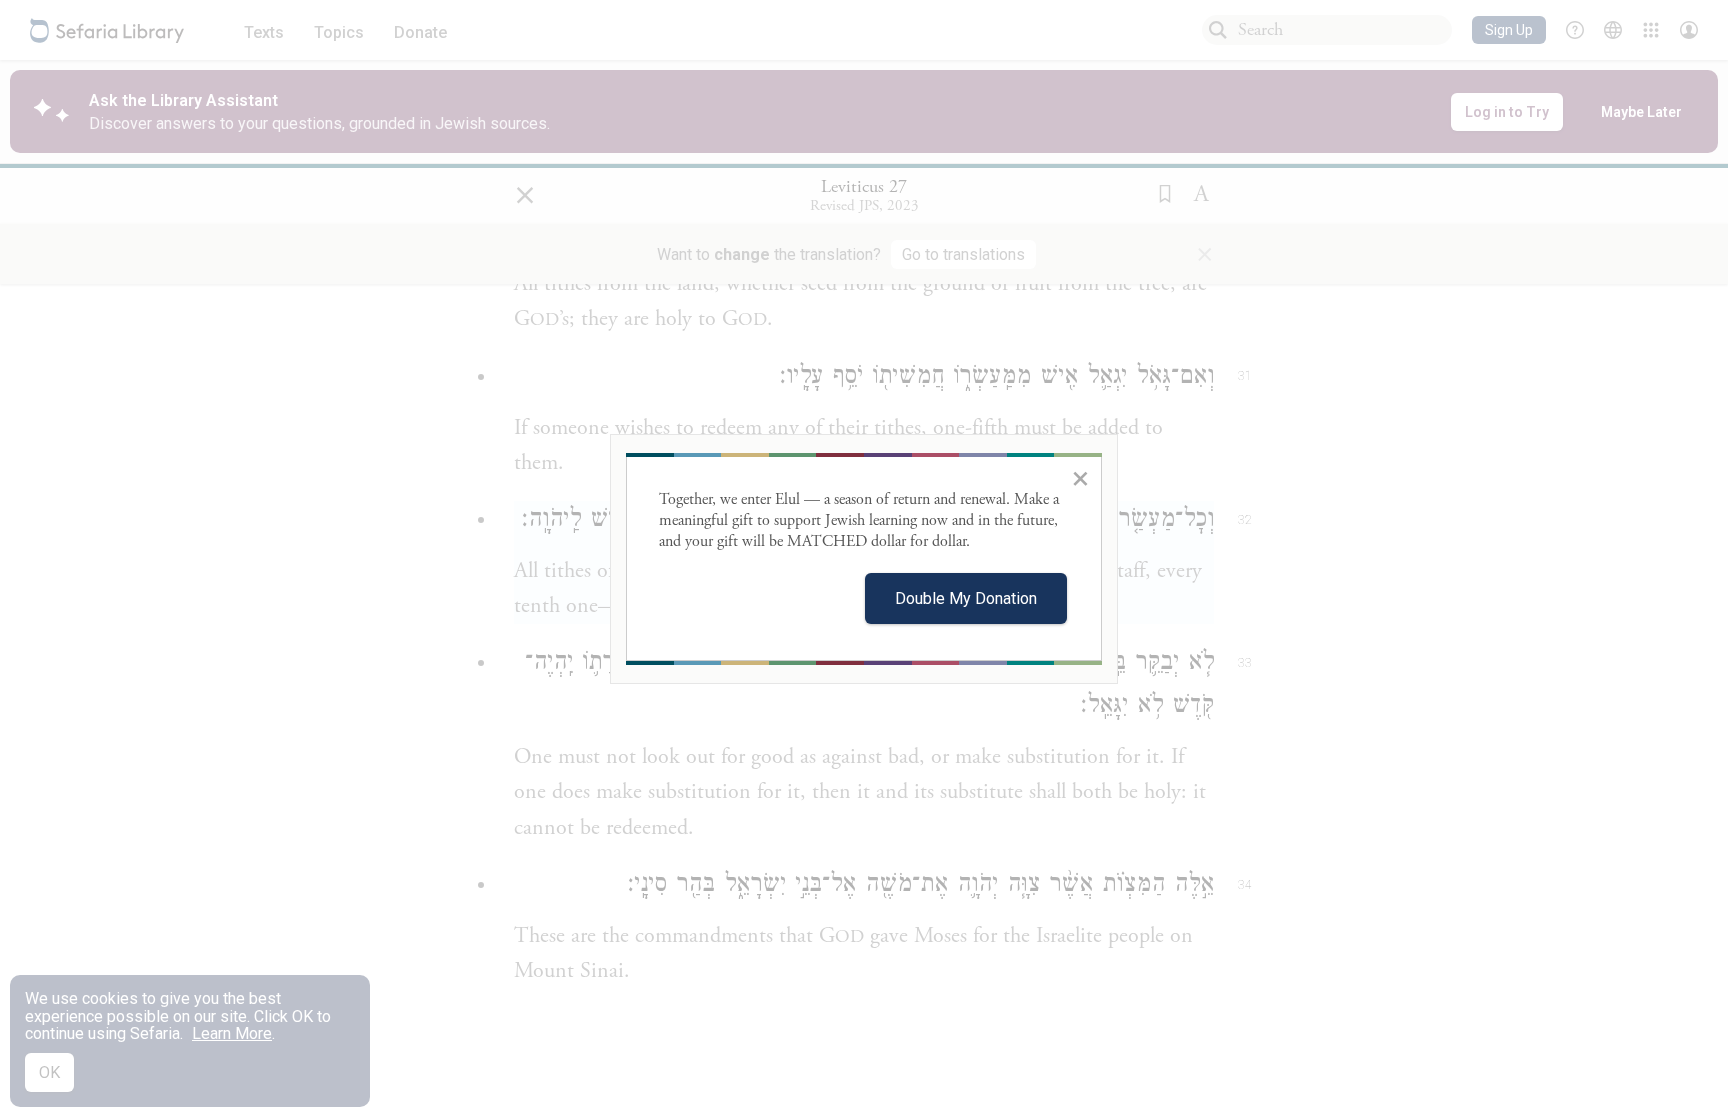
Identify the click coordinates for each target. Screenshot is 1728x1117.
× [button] (1080, 478)
